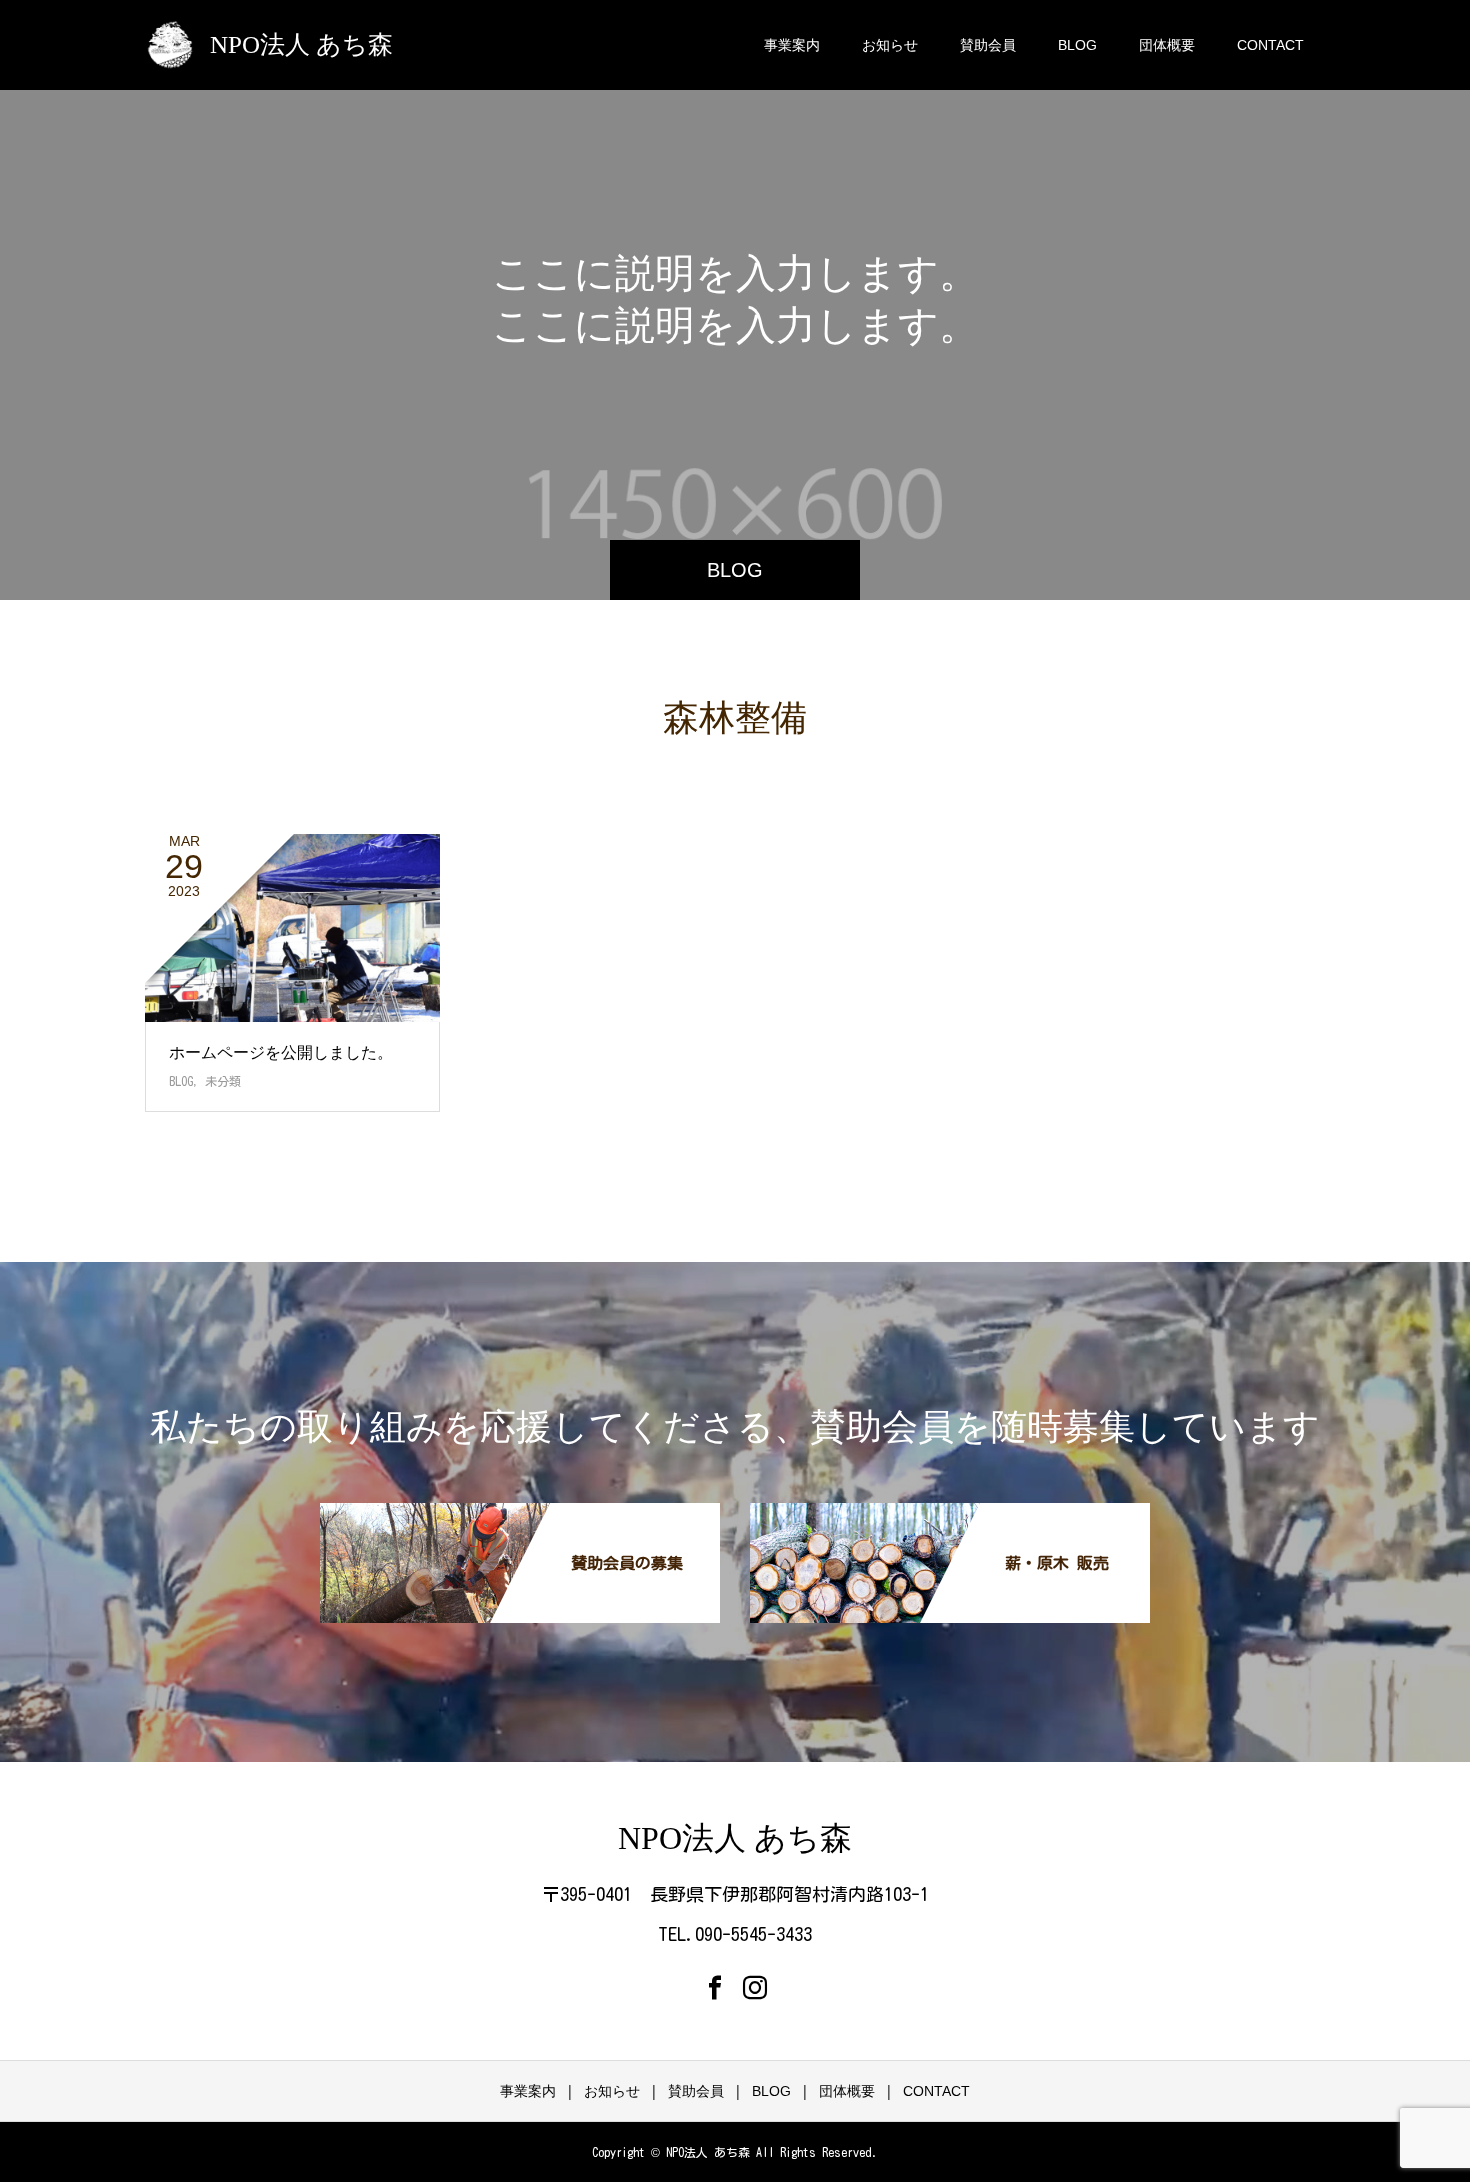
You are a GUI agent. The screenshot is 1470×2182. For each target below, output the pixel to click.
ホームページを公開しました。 (281, 1052)
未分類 (223, 1081)
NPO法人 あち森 (301, 44)
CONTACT (1270, 45)
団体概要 (1167, 45)
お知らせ (890, 45)
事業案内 (792, 45)
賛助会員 (988, 45)
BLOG (1077, 45)
